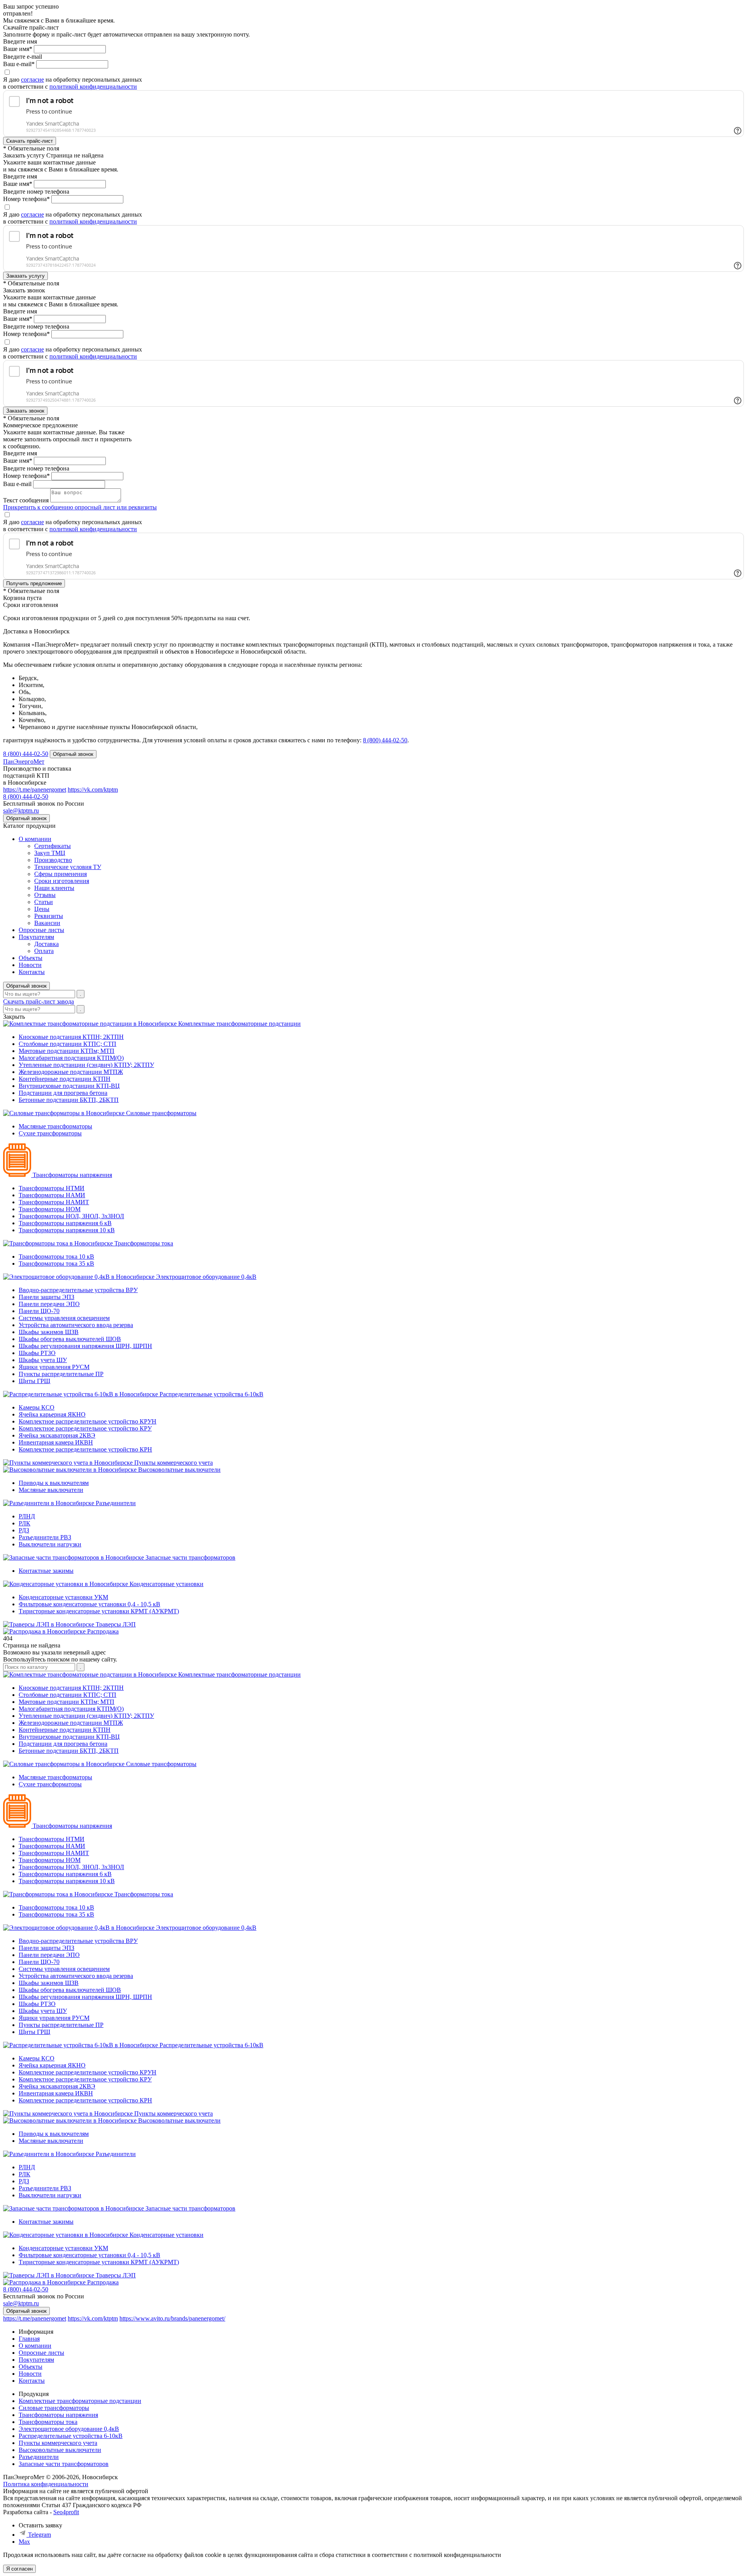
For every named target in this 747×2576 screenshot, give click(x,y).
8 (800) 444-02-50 (26, 754)
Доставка (46, 944)
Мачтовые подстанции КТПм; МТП (67, 1051)
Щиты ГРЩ (34, 1381)
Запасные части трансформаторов (190, 1557)
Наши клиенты (54, 888)
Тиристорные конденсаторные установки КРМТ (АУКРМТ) (99, 1611)
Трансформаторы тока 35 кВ (56, 1264)
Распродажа (103, 1631)
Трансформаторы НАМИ (52, 1195)
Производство (53, 860)
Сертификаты (53, 846)
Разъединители (116, 1503)
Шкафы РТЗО (37, 1353)
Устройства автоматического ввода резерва (76, 1325)
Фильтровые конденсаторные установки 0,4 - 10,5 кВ (89, 1604)
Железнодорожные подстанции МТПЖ (71, 1072)
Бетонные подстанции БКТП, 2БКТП (69, 1100)
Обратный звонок (26, 986)
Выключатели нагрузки (50, 1544)
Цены (42, 909)
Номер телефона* (26, 199)
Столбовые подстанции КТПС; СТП (68, 1044)
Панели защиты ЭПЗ (46, 1297)
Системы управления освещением (64, 1318)
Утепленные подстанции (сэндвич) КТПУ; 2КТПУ (86, 1065)
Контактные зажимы (46, 1571)
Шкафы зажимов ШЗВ (49, 1332)
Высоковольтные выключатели (179, 1470)
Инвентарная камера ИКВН (56, 1442)
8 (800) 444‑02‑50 (385, 740)
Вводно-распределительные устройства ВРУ (78, 1290)
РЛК (25, 1523)
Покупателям (36, 937)
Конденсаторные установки (167, 1584)
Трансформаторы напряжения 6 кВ (65, 1223)
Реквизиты (49, 916)
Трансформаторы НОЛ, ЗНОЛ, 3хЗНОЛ (71, 1216)
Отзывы (45, 895)
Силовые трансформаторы (161, 1113)
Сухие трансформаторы (50, 1133)
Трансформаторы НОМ (50, 1209)
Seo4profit (66, 2512)
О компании (35, 839)
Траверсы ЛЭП (116, 1624)
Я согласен (19, 2569)
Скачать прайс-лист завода (39, 1001)
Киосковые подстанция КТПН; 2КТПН (71, 1037)
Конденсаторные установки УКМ (63, 1597)
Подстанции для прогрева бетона (63, 1093)
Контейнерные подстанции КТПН (65, 1079)
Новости (30, 965)
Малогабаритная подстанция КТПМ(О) (71, 1058)
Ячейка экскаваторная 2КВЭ (57, 1435)
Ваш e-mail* (19, 64)
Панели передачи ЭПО (49, 1304)
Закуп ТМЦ (50, 853)
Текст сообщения (26, 500)
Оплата (44, 951)
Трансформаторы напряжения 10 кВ (67, 1230)
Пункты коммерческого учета (174, 1463)
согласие (32, 80)
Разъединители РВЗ (45, 1537)
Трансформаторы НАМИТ (54, 1202)
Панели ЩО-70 (39, 1311)
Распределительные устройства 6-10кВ (211, 1394)
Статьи (44, 902)
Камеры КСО (37, 1407)
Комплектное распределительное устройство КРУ (85, 1428)
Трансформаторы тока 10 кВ (56, 1257)
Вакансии (47, 923)
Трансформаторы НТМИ (52, 1188)
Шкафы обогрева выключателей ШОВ (70, 1339)
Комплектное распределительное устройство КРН (85, 1449)
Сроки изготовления (62, 881)
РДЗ (24, 1530)
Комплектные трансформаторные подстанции (239, 1024)
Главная (29, 2339)
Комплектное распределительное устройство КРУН (88, 1421)
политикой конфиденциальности (93, 87)
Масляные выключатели (51, 1490)
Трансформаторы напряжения (72, 1175)
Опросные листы (41, 930)
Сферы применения (60, 874)
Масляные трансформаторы (55, 1126)
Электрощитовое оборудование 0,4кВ (206, 1277)
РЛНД (27, 1516)
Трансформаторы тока (144, 1243)
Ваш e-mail (17, 484)
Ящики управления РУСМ (54, 1367)
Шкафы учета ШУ (43, 1360)
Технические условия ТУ (68, 867)
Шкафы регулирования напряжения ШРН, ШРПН (85, 1346)
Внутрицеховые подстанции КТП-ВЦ (69, 1086)
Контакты (32, 972)
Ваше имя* (18, 49)
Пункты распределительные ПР (61, 1374)
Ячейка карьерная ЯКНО (52, 1414)
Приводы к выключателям (54, 1483)
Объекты (31, 958)
